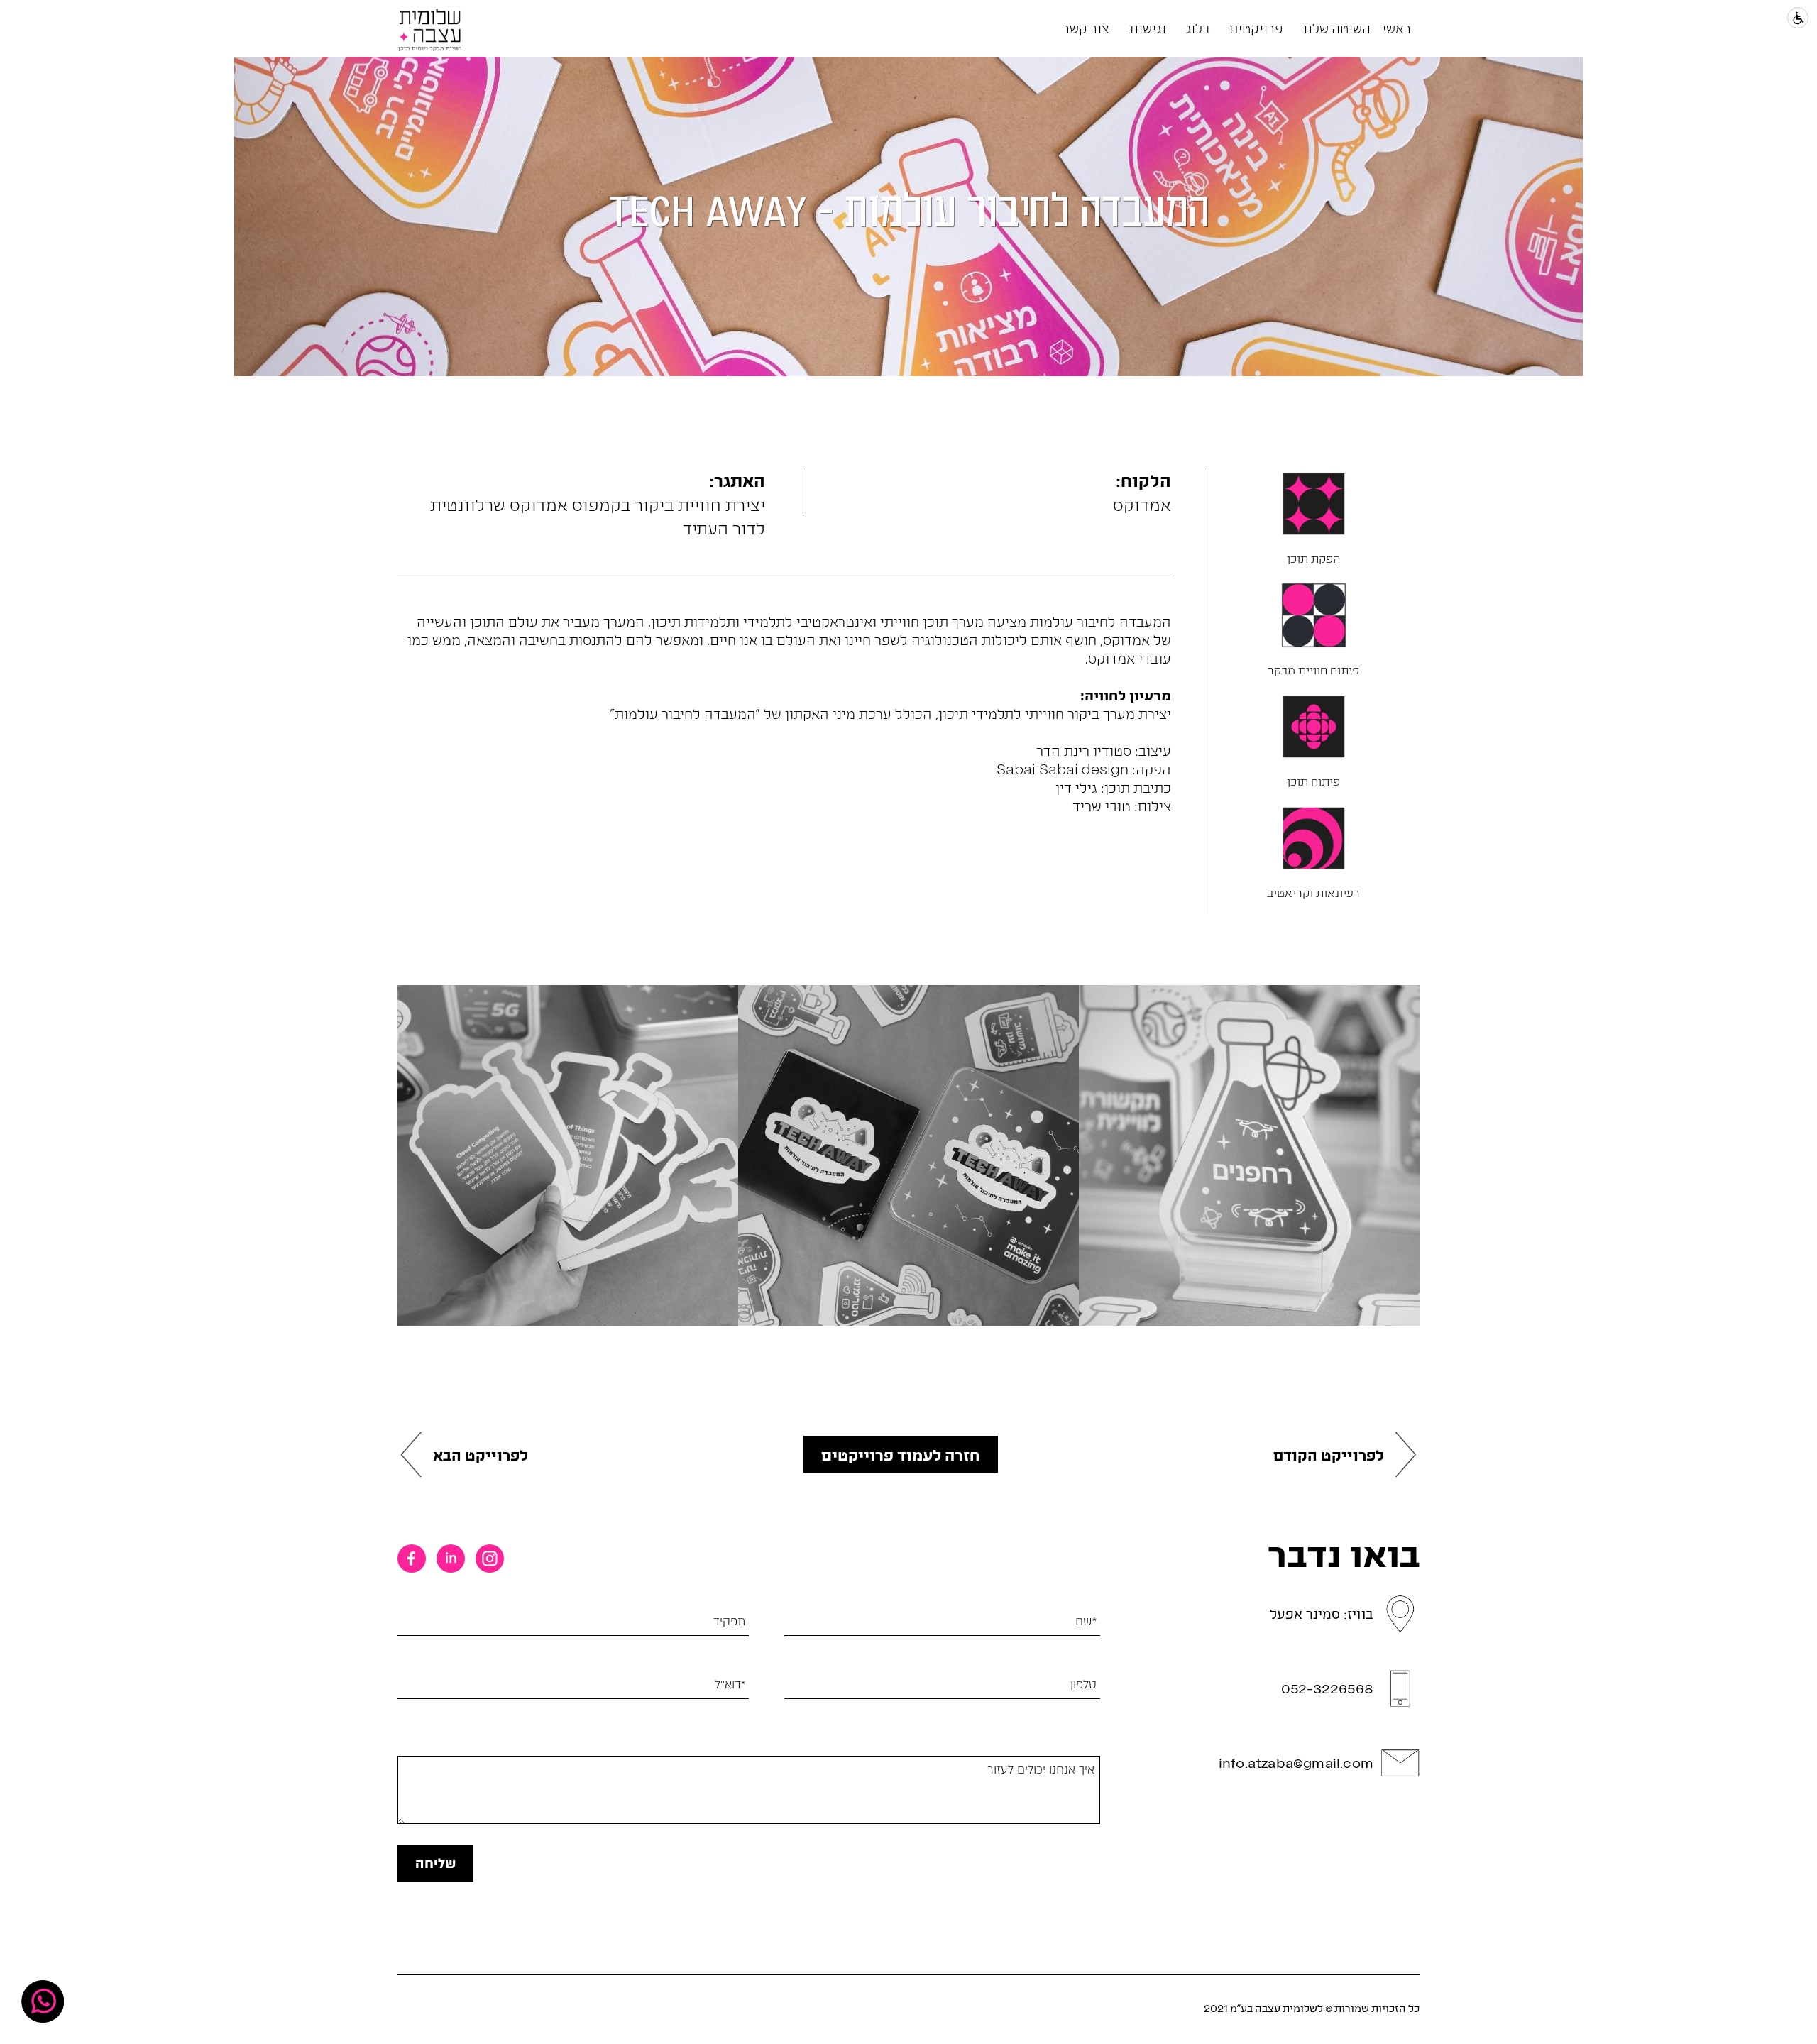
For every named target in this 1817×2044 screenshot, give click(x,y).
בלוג (1198, 28)
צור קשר (1086, 28)
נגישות (1148, 28)
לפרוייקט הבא (481, 1455)
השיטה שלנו (1337, 28)
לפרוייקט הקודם (1329, 1455)
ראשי (1396, 28)
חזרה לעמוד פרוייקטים (901, 1454)
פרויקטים (1256, 28)
